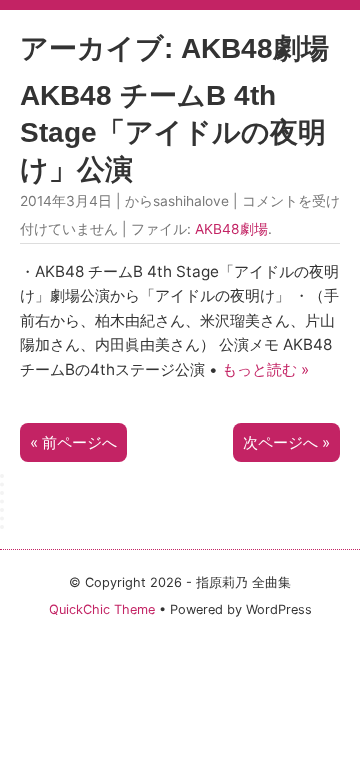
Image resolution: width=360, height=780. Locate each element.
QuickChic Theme (102, 609)
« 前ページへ (73, 442)
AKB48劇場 (231, 229)
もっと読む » (265, 369)
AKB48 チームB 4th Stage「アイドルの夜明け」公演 (173, 132)
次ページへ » (286, 442)
